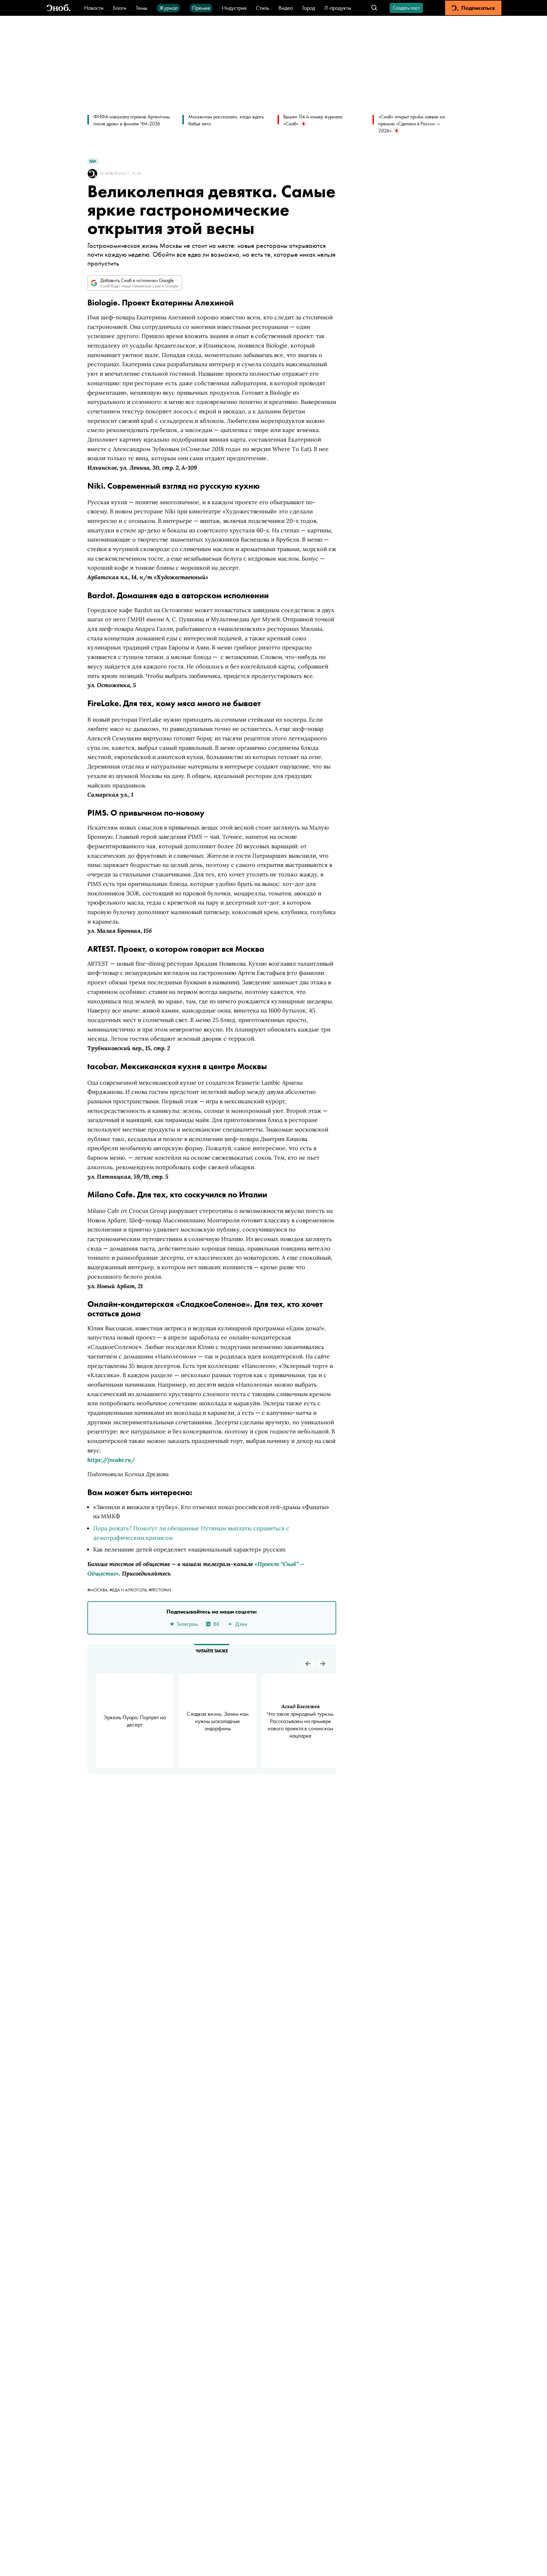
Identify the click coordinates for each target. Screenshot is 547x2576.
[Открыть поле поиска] (374, 8)
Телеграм (187, 1624)
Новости (94, 8)
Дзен (241, 1624)
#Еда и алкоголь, (129, 1590)
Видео (286, 8)
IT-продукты (338, 8)
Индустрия (234, 8)
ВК (217, 1624)
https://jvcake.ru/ (111, 1460)
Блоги (120, 8)
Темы (141, 8)
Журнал (168, 8)
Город (309, 8)
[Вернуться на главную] (59, 8)
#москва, (98, 1590)
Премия (201, 8)
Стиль (262, 8)
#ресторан (160, 1590)
